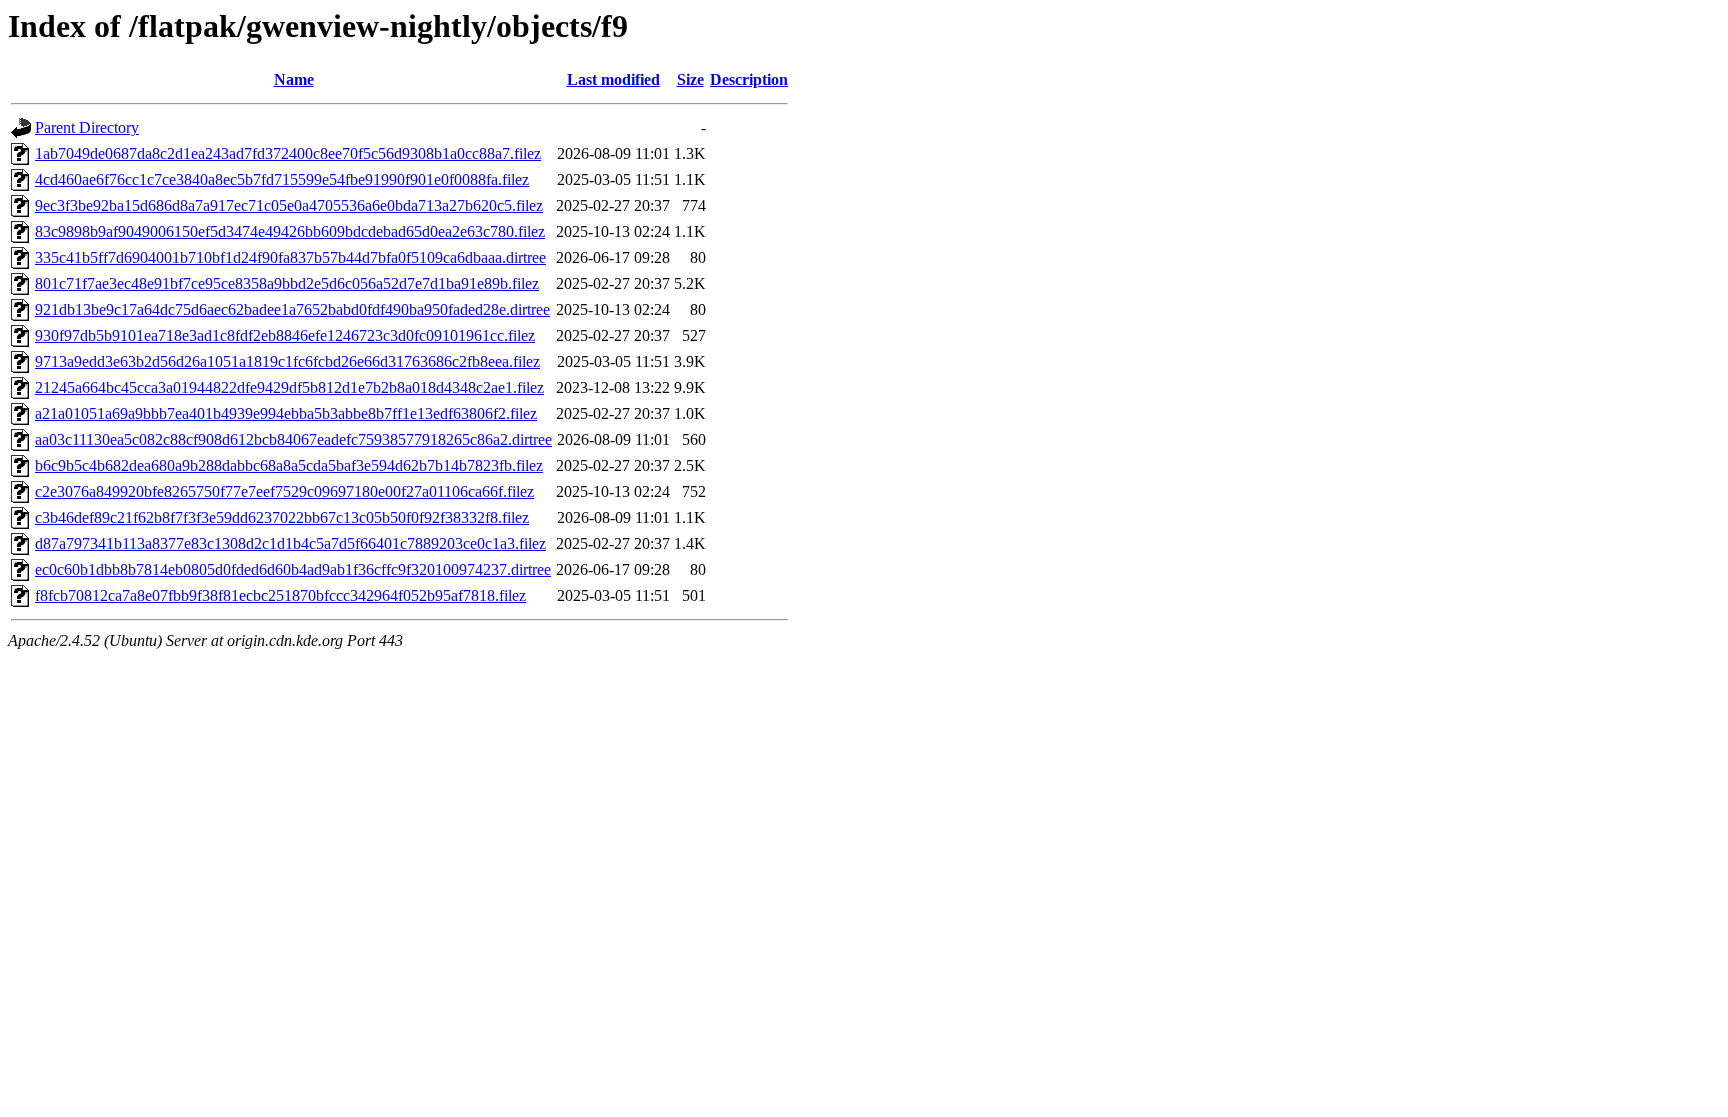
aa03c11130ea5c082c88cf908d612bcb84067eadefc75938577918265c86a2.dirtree (293, 439)
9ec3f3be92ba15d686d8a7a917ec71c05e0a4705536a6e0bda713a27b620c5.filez (289, 205)
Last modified (613, 79)
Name (294, 79)
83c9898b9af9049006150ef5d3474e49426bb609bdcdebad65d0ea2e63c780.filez (290, 231)
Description (749, 79)
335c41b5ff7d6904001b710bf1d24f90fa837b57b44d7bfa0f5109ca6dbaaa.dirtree (290, 257)
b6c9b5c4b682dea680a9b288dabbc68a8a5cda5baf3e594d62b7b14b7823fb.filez (289, 465)
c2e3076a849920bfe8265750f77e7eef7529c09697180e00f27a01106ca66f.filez (284, 491)
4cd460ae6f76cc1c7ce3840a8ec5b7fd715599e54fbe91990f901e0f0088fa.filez (282, 179)
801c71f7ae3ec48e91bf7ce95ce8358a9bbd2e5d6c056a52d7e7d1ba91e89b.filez (287, 283)
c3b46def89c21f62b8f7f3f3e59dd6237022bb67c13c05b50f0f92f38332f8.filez (282, 517)
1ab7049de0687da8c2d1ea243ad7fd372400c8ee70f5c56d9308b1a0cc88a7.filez (288, 153)
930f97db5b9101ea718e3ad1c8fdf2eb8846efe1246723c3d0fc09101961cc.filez (285, 335)
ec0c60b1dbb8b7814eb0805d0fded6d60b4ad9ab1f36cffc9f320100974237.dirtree (293, 569)
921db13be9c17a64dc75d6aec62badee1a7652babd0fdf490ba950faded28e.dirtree (292, 309)
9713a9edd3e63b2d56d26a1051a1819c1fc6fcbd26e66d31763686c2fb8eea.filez (287, 361)
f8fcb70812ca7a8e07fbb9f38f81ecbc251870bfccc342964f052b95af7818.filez (280, 595)
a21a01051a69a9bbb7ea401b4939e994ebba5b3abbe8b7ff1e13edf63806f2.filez (286, 413)
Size (690, 79)
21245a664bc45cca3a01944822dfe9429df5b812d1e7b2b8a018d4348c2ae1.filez (289, 387)
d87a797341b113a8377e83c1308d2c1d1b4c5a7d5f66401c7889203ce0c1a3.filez (290, 543)
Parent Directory (87, 127)
